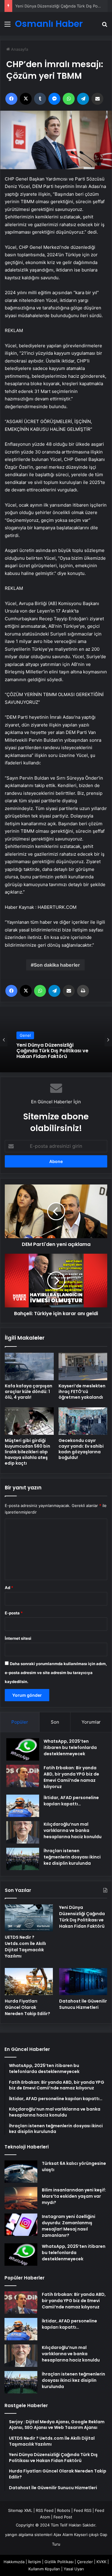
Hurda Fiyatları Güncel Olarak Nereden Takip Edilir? (27, 2007)
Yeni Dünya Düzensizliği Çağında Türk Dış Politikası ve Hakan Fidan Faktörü (82, 1917)
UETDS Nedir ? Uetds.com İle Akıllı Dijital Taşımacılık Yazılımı (25, 1947)
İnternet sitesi (18, 1638)
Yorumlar (91, 1722)
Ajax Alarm (63, 2535)
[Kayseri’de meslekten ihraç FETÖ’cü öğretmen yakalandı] (83, 1366)
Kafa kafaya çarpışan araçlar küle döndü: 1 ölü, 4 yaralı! (29, 1392)
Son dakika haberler (57, 965)
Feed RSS (83, 2510)
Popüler (20, 1722)
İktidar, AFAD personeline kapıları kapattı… (71, 1801)
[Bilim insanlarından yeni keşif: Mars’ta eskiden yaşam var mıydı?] (21, 2198)
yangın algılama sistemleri (29, 2535)
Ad (9, 1588)
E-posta (14, 1613)
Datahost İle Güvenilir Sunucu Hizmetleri (83, 2004)
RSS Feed (45, 2510)
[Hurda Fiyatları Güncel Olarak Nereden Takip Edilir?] (29, 1982)
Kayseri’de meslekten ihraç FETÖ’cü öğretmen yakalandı (82, 1392)
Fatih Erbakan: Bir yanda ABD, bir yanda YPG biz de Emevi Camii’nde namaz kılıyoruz (71, 1777)
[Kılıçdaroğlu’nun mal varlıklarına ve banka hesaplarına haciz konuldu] (23, 1832)
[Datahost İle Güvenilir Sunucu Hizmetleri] (83, 1982)
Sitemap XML (20, 2510)
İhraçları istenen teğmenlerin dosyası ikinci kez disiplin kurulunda (72, 1857)
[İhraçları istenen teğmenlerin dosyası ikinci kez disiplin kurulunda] (23, 1859)
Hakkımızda (14, 2562)
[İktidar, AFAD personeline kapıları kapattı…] (23, 1806)
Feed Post (63, 2517)
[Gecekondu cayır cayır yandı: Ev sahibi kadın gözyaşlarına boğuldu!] (83, 1421)
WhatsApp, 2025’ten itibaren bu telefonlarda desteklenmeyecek (70, 1747)
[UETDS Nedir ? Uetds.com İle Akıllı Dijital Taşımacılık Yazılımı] (29, 1918)
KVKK (101, 2562)
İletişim (34, 2562)
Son (55, 1722)
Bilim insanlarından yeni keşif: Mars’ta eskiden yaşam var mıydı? (74, 2196)
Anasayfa (19, 49)
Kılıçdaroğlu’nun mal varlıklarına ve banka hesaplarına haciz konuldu (73, 1830)
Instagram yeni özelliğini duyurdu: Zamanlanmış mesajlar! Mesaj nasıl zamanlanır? (69, 2226)
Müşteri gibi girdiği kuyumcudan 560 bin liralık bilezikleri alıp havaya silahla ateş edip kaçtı (27, 1452)
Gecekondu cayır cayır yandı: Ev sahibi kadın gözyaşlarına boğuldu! (81, 1449)
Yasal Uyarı (74, 2569)
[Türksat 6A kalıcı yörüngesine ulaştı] (21, 2172)
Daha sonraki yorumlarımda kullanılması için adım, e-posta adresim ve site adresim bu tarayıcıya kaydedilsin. (56, 1673)
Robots (64, 2510)
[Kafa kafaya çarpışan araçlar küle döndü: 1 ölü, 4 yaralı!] (29, 1366)
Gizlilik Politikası (59, 2562)
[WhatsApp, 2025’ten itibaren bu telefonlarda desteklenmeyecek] (23, 1749)
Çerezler (85, 2562)
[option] (56, 1039)
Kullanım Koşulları (44, 2569)
